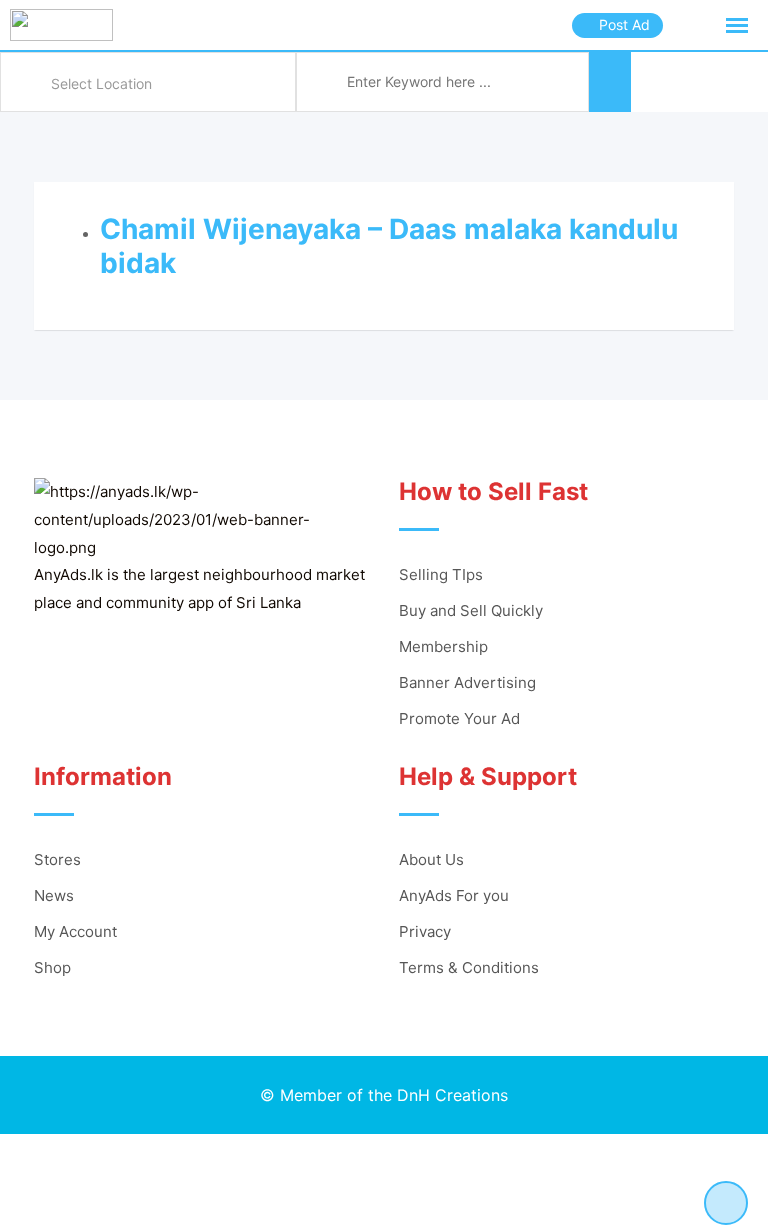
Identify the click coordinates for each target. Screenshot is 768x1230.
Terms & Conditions (469, 967)
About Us (431, 859)
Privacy (425, 931)
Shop (52, 967)
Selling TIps (441, 574)
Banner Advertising (467, 682)
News (54, 895)
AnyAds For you (454, 895)
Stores (57, 859)
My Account (75, 931)
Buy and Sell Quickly (471, 610)
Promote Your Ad (459, 718)
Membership (443, 646)
